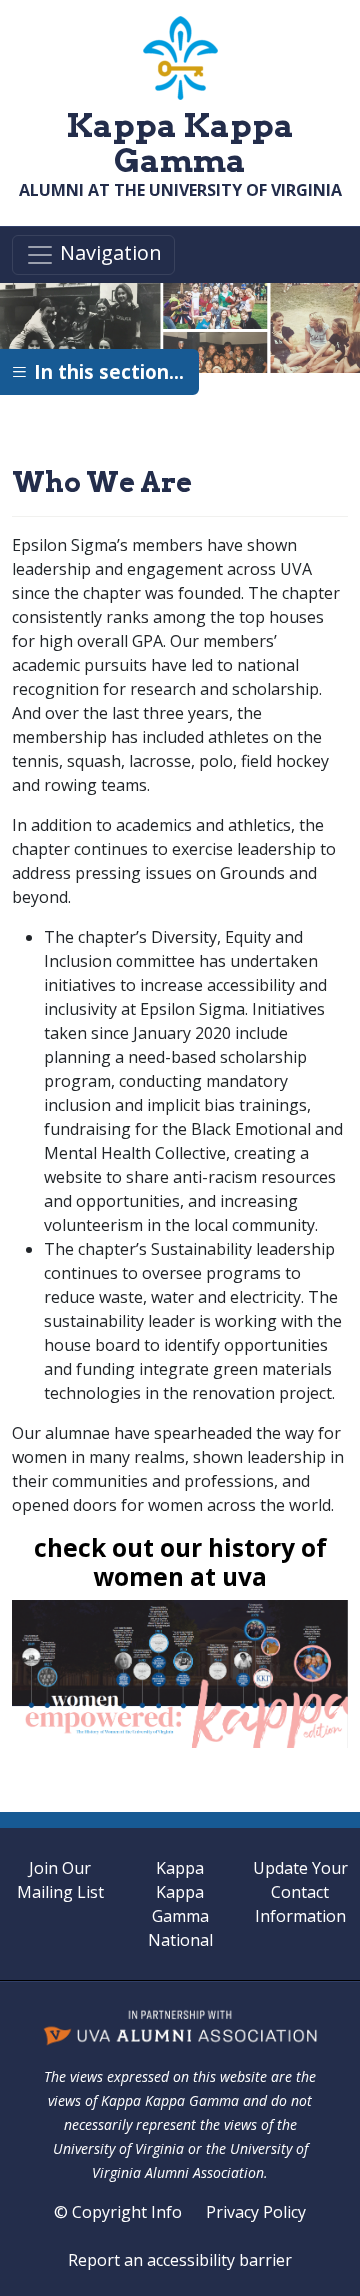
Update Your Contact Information (300, 1892)
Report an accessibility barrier (180, 2260)
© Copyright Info (118, 2212)
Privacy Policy (256, 2212)
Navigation (108, 253)
